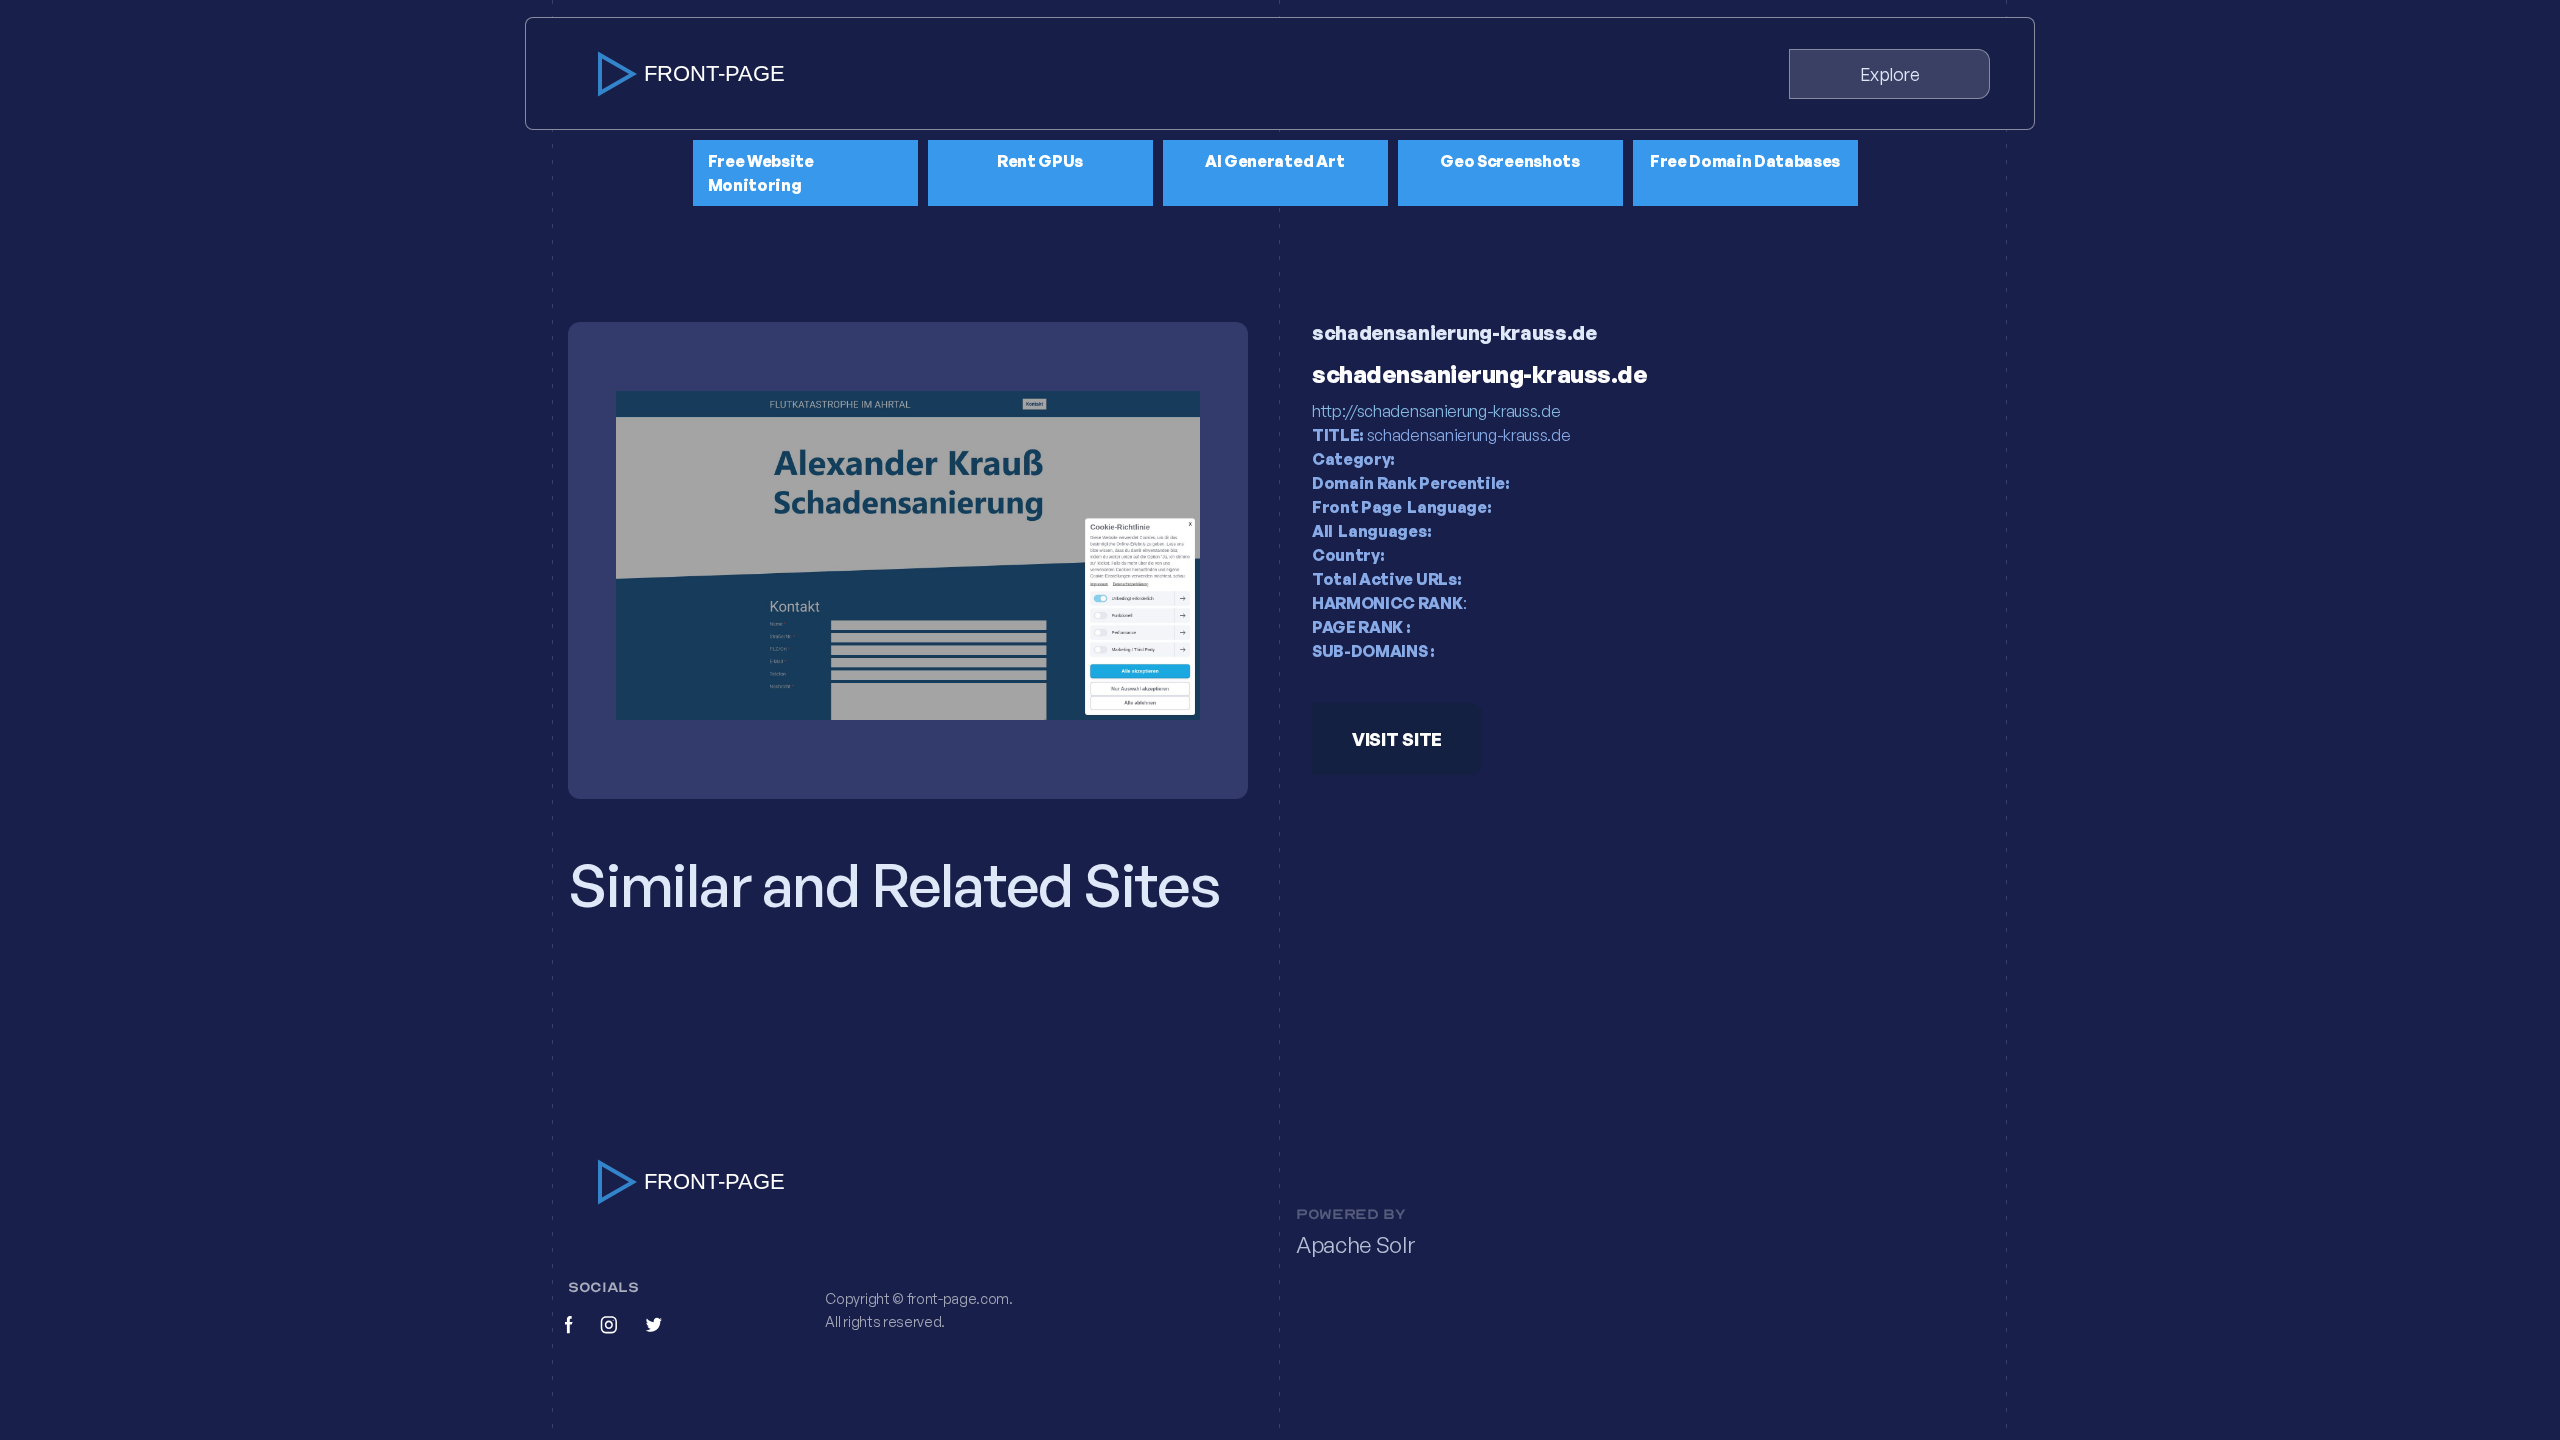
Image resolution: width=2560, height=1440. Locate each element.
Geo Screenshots (1509, 161)
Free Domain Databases (1745, 161)
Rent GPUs (1040, 161)
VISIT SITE (1397, 739)
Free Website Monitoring (761, 173)
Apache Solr (1355, 1245)
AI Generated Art (1275, 161)
